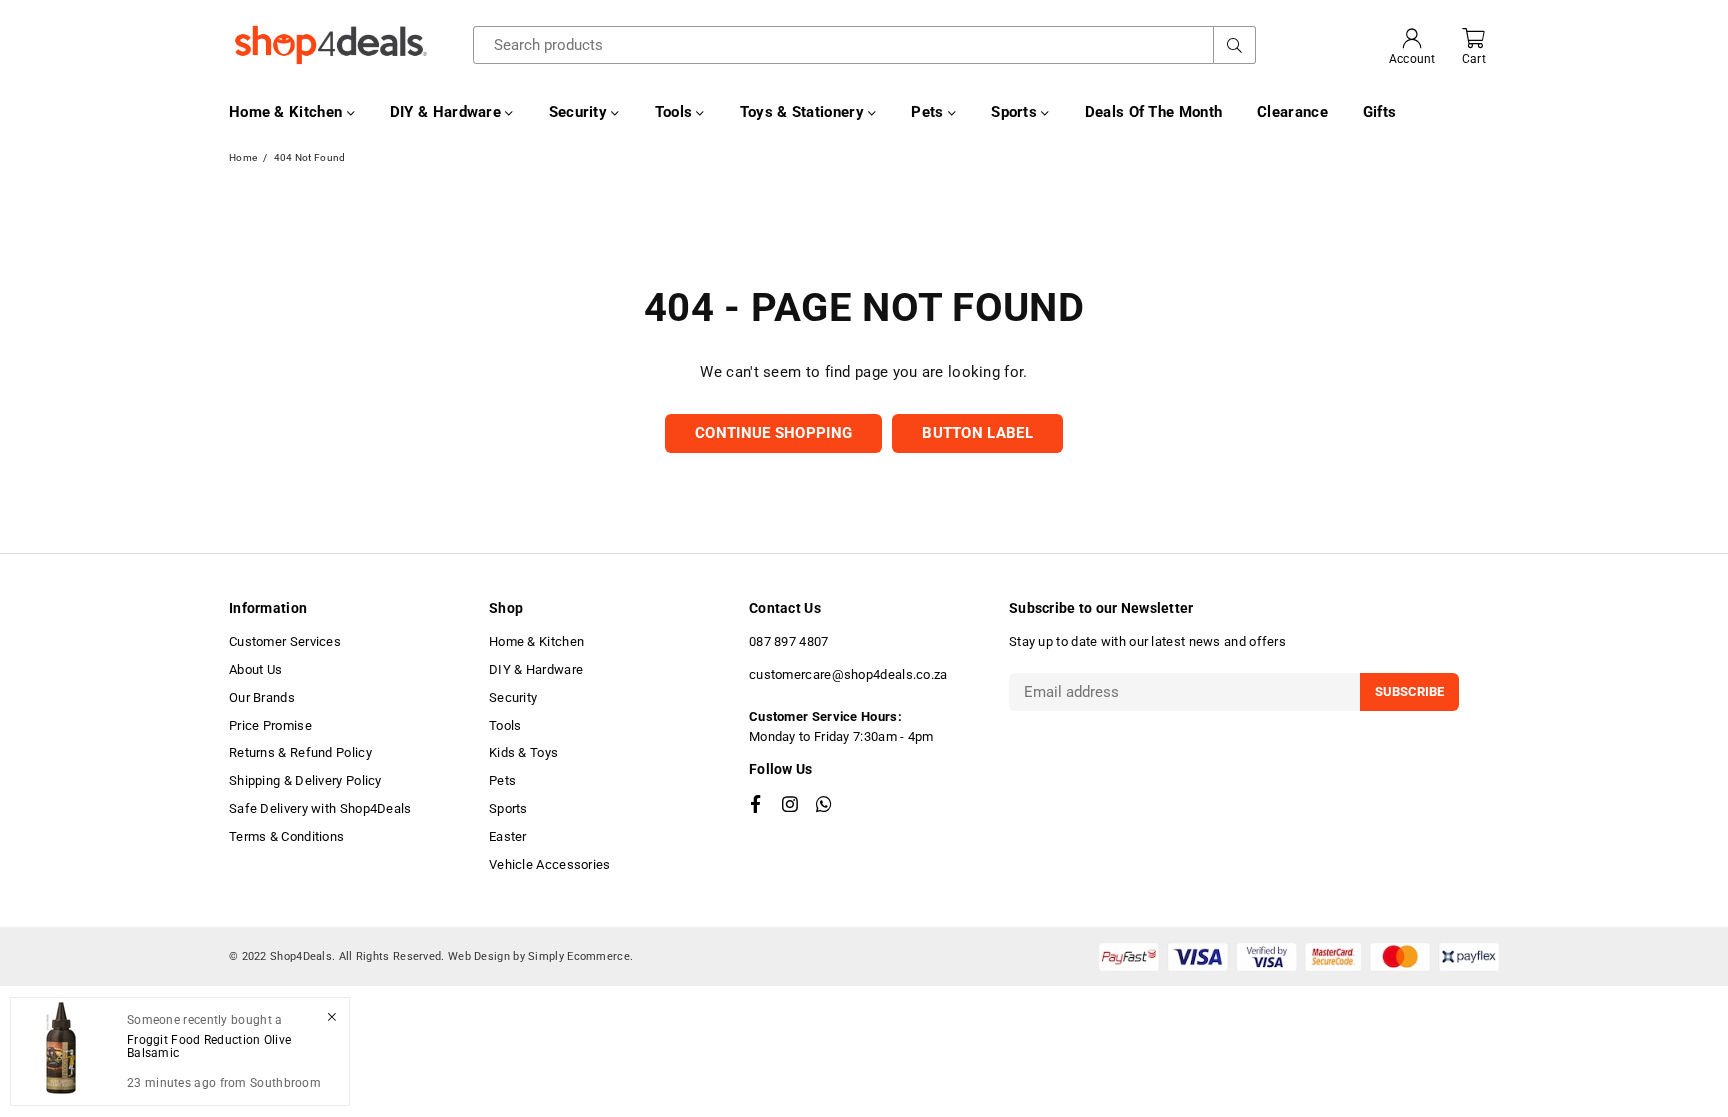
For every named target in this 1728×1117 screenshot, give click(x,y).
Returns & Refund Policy (300, 752)
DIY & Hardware (448, 112)
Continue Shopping (773, 433)
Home (243, 157)
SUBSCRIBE (1409, 691)
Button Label (977, 433)
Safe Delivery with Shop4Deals (320, 808)
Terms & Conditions (286, 836)
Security (580, 112)
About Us (255, 669)
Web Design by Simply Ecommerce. (540, 956)
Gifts (1380, 112)
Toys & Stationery (804, 112)
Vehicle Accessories (550, 864)
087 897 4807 (789, 641)
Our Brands (262, 697)
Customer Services (285, 641)
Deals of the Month (1153, 112)
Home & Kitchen (288, 112)
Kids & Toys (523, 752)
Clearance (1292, 112)
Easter (508, 836)
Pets (929, 112)
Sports (1016, 112)
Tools (676, 112)
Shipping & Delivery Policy (305, 780)
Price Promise (270, 725)
